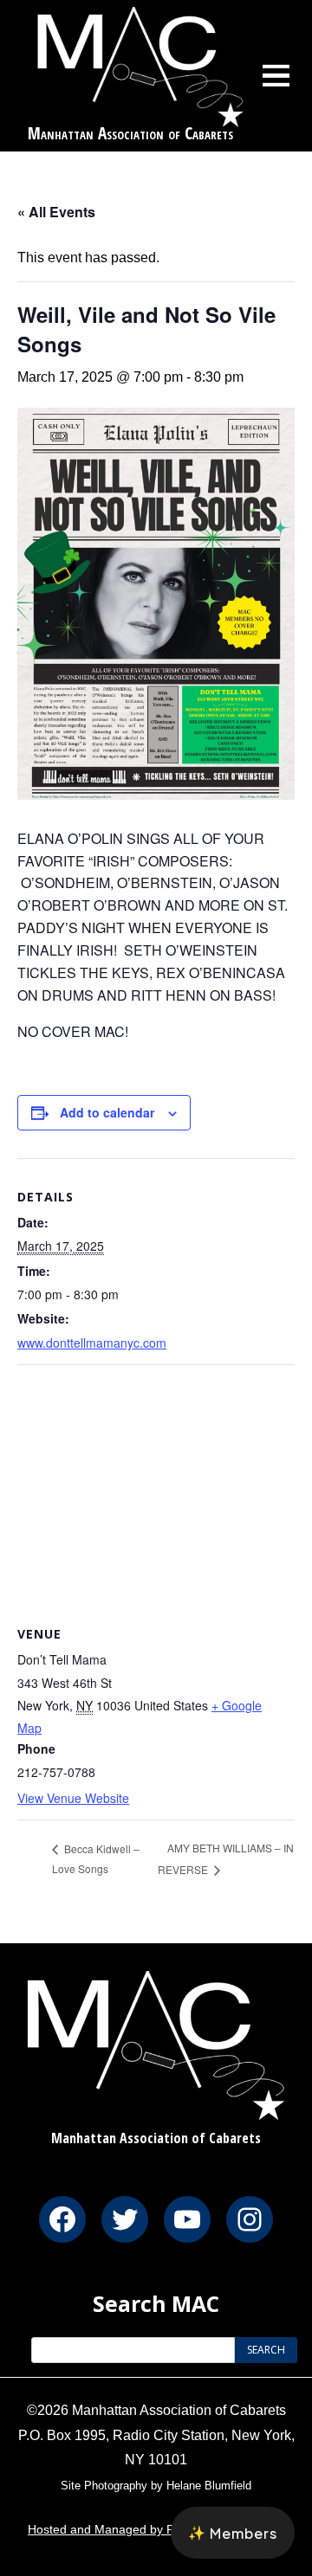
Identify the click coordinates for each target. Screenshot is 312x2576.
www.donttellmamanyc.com (92, 1343)
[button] (233, 2533)
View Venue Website (73, 1798)
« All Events (56, 212)
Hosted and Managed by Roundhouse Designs (156, 2529)
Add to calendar (107, 1112)
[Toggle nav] (276, 75)
